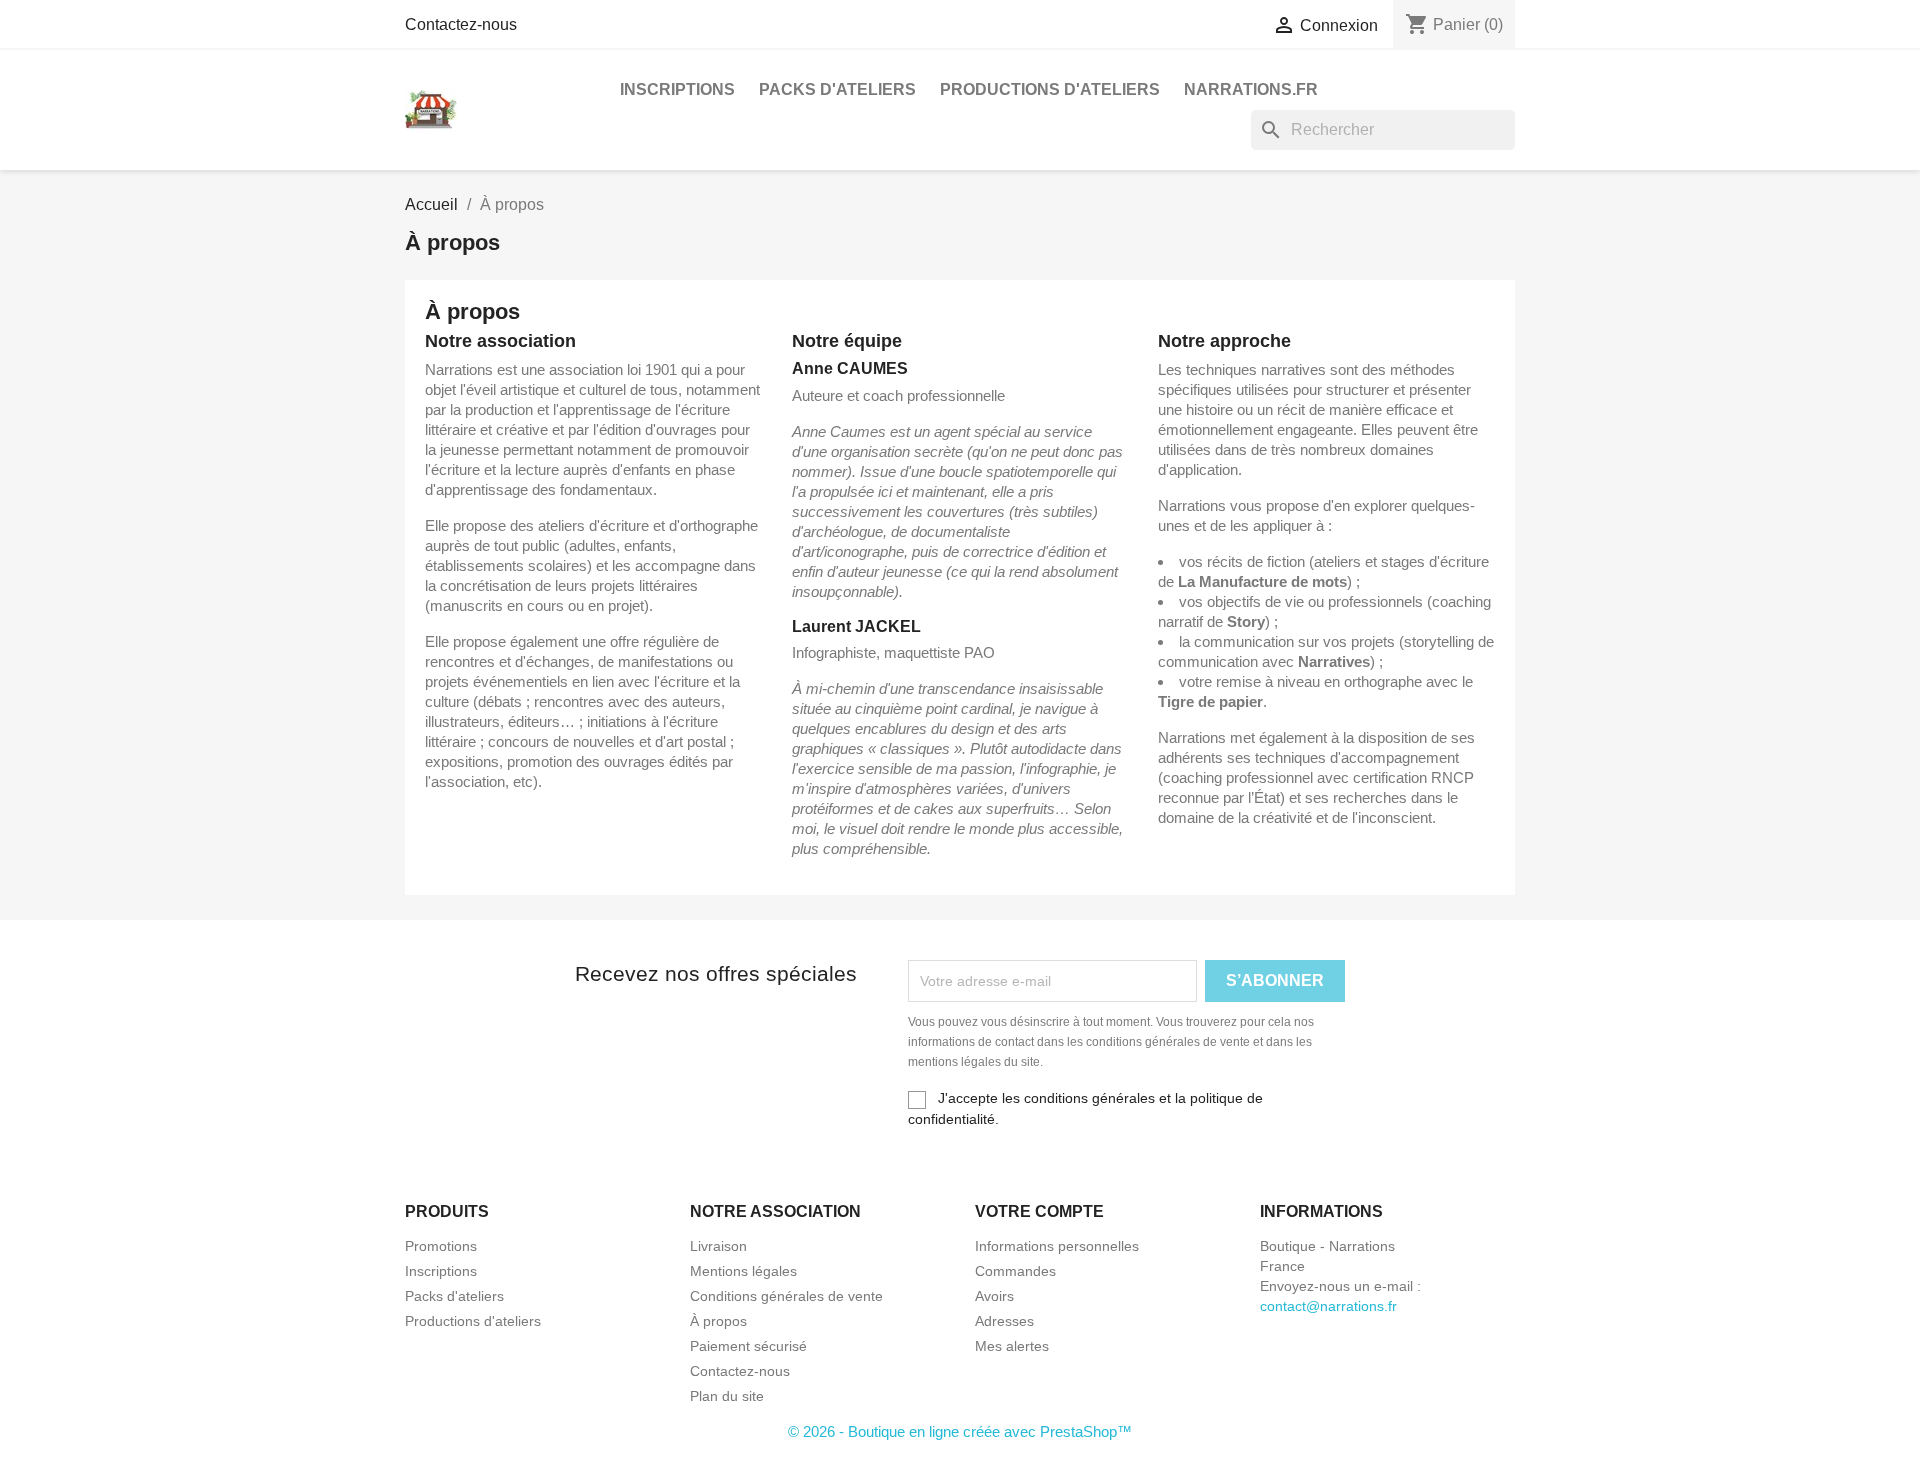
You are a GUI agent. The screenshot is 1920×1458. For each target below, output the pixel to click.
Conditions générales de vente (786, 1296)
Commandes (1015, 1271)
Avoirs (994, 1296)
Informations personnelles (1057, 1246)
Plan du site (727, 1396)
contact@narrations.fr (1328, 1306)
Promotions (441, 1246)
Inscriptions (677, 89)
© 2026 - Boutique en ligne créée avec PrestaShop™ (960, 1431)
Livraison (718, 1246)
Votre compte (1039, 1211)
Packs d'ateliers (837, 89)
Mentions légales (743, 1271)
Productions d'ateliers (1050, 89)
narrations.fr (1251, 89)
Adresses (1004, 1321)
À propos (718, 1321)
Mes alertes (1012, 1346)
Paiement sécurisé (748, 1346)
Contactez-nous (461, 24)
